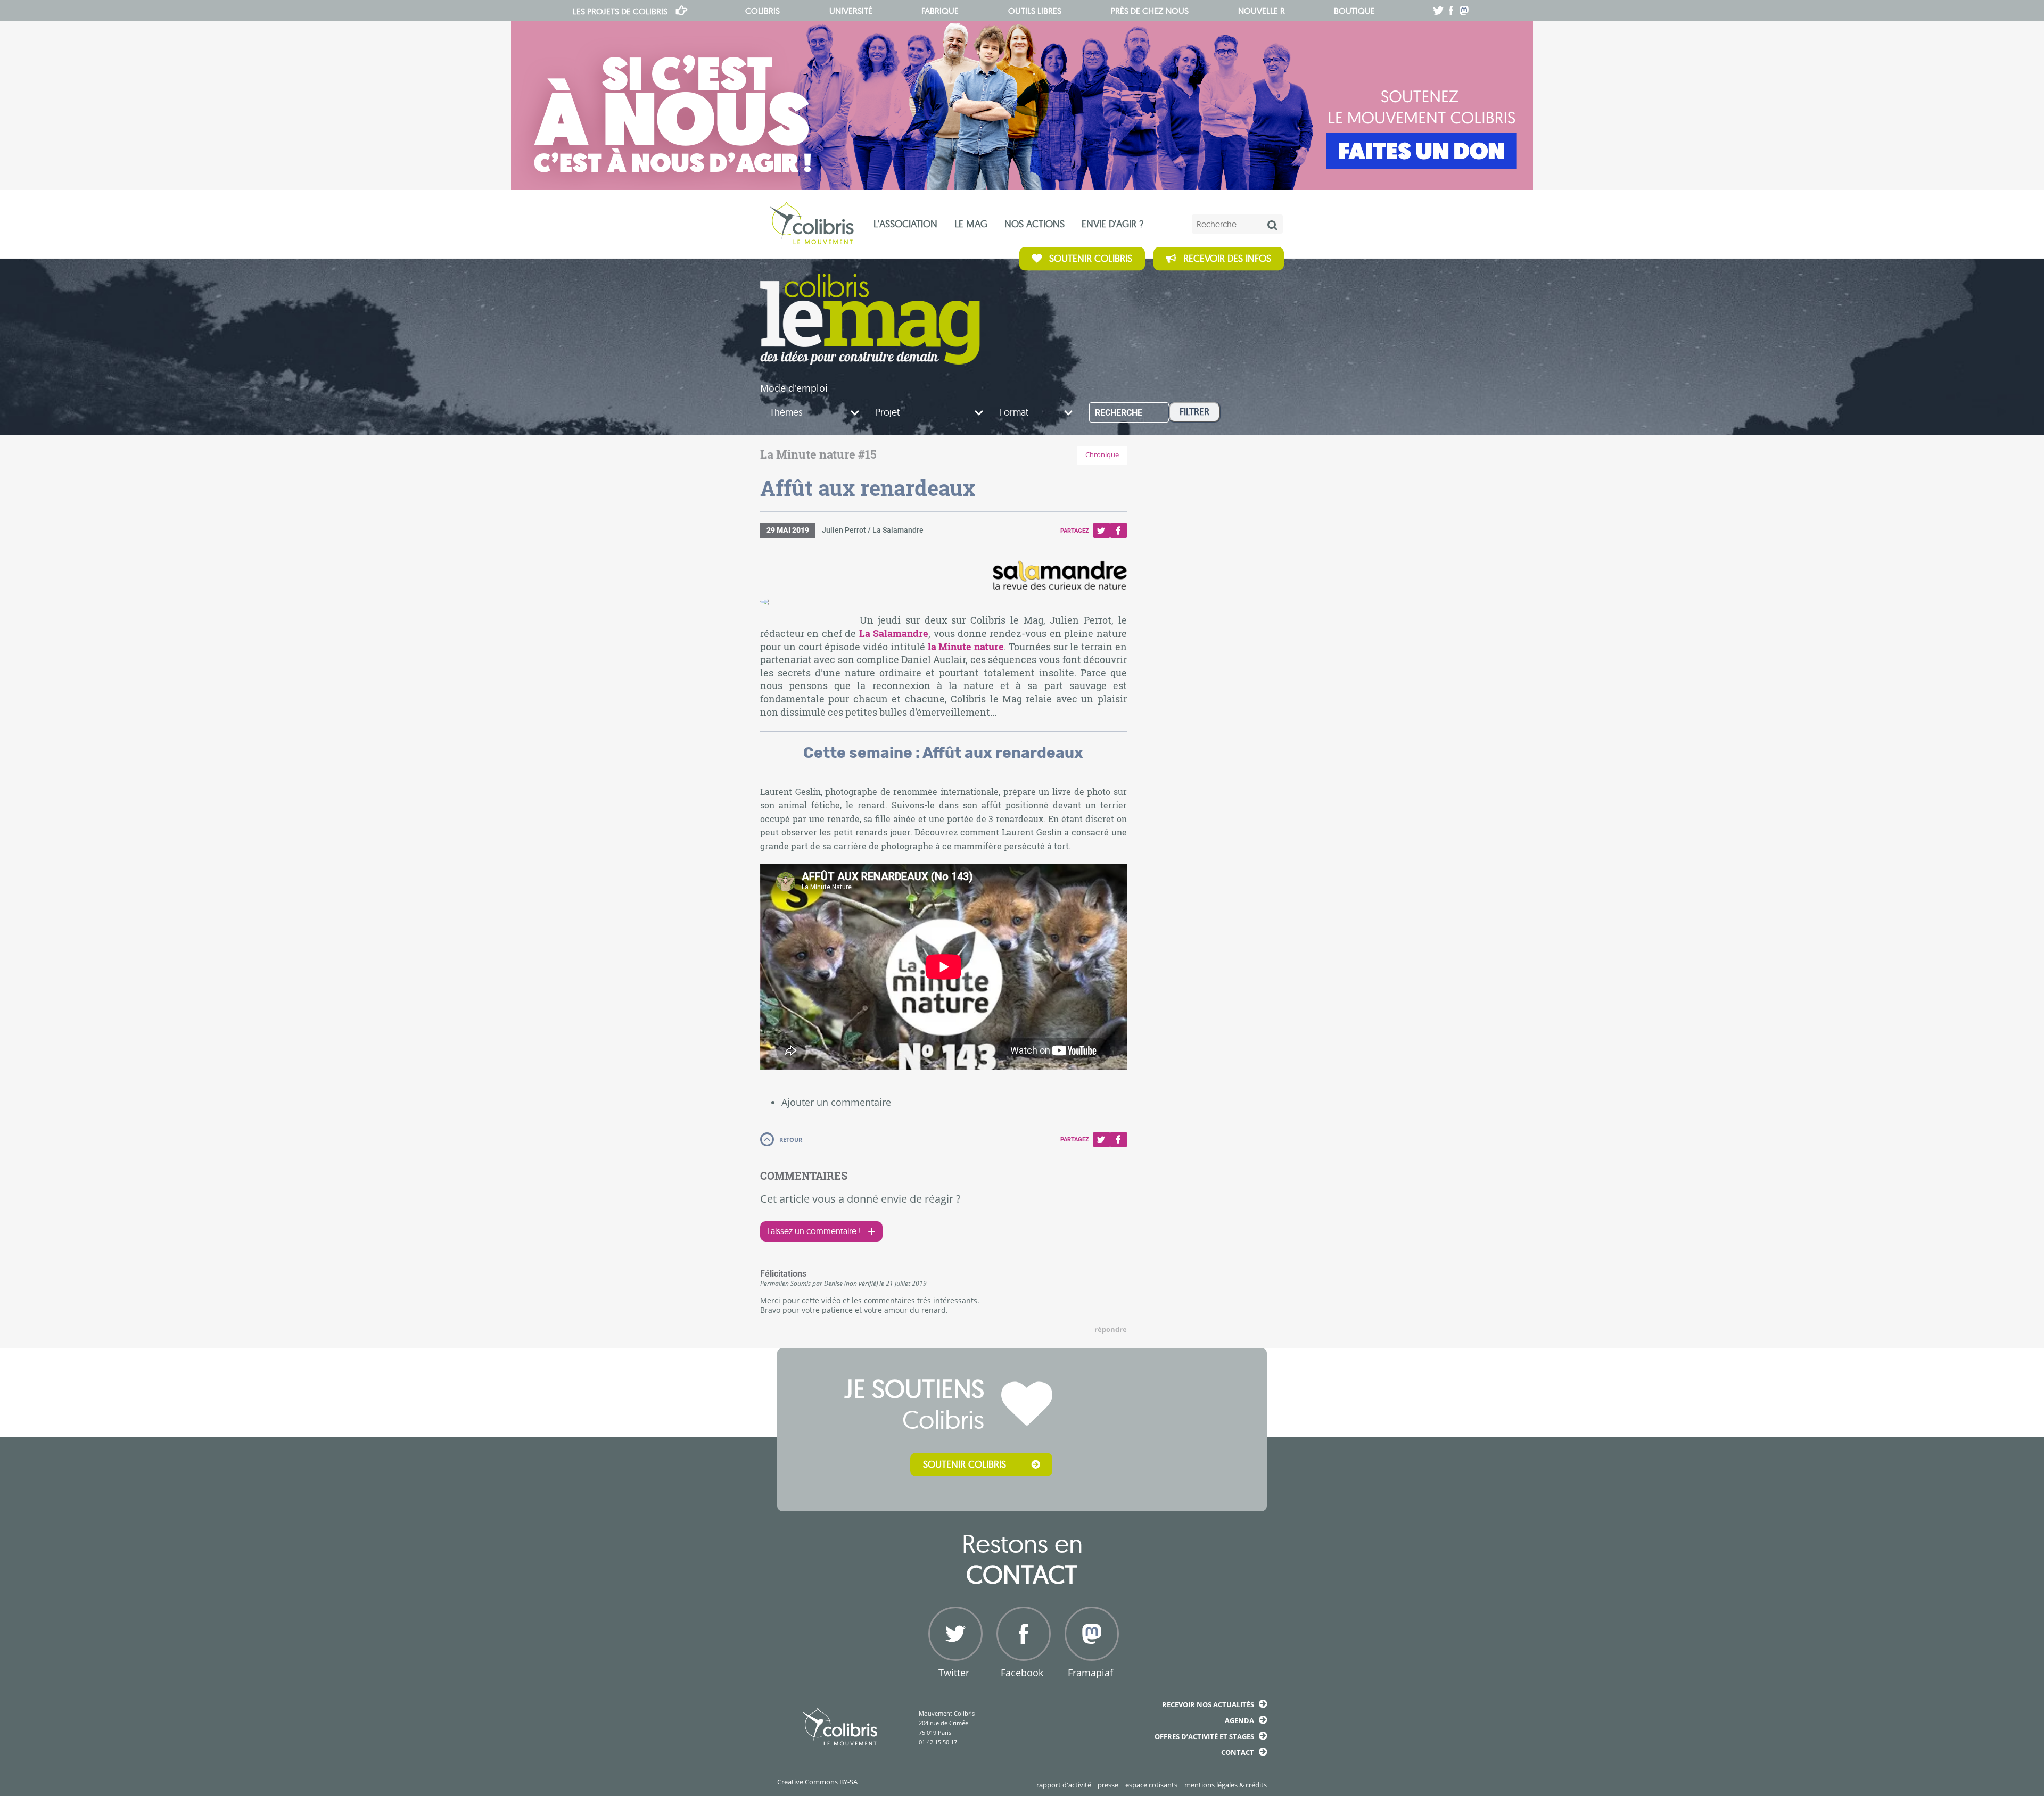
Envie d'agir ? (1112, 224)
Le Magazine (870, 319)
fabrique (940, 11)
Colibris (620, 11)
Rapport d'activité (1064, 1785)
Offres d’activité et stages (1204, 1736)
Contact (1238, 1752)
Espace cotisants (1151, 1785)
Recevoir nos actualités (1208, 1704)
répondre (1111, 1330)
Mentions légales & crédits (1226, 1785)
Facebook (1118, 530)
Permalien (774, 1283)
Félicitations (783, 1274)
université (851, 11)
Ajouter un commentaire (836, 1102)
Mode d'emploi (794, 388)
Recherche (1119, 413)
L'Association (905, 224)
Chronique (1102, 455)
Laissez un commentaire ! (814, 1231)
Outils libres (1035, 11)
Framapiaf (1090, 1673)
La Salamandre (894, 634)
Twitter (1101, 530)
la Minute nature (966, 647)
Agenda (1239, 1720)
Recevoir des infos (1227, 258)
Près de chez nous (1150, 11)
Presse (1108, 1785)
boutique (1354, 11)
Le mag (971, 224)
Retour (791, 1140)
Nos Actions (1035, 224)
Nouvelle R (1262, 11)
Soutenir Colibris (1091, 258)
